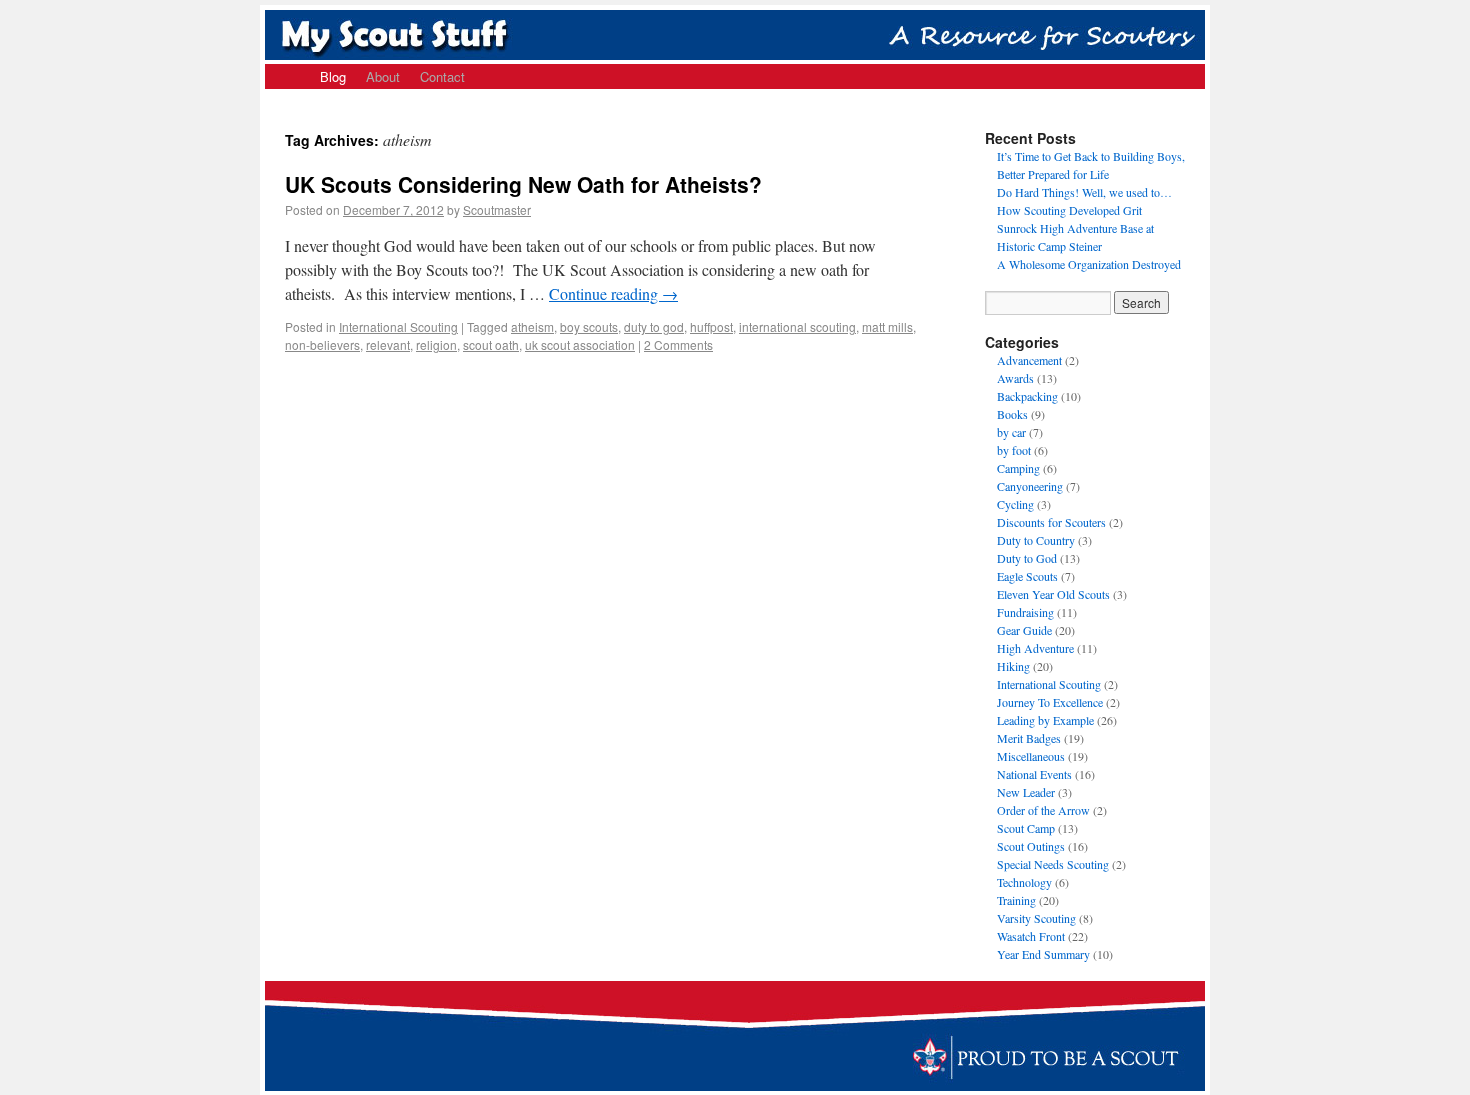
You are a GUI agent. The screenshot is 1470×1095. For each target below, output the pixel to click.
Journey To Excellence (1050, 702)
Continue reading (613, 293)
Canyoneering (1030, 486)
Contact (442, 76)
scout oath (491, 344)
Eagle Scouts (1027, 576)
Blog (333, 76)
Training (1016, 900)
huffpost (711, 326)
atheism (532, 326)
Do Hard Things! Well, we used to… (1084, 192)
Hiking (1013, 666)
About (383, 76)
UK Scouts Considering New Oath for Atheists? (523, 184)
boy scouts (589, 326)
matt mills (887, 326)
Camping (1018, 468)
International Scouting (398, 326)
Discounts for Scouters (1051, 522)
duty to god (654, 326)
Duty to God (1027, 558)
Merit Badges (1029, 738)
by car (1011, 432)
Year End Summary (1043, 954)
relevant (388, 344)
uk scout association (580, 344)
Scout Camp (1026, 828)
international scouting (797, 326)
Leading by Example (1045, 720)
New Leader (1026, 792)
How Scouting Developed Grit (1069, 210)
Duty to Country (1036, 540)
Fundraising (1025, 612)
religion (436, 344)
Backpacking (1027, 396)
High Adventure (1035, 648)
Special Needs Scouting (1053, 864)
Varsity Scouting (1036, 918)
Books (1012, 414)
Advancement (1029, 360)
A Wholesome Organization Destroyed (1089, 264)
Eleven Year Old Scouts (1053, 594)
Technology (1024, 882)
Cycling (1015, 504)
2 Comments (678, 344)
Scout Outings (1031, 846)
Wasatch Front (1031, 936)
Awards (1015, 378)
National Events (1034, 774)
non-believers (322, 344)
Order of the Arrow (1043, 810)
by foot (1014, 450)
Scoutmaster (497, 209)
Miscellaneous (1031, 756)
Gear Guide (1024, 630)
